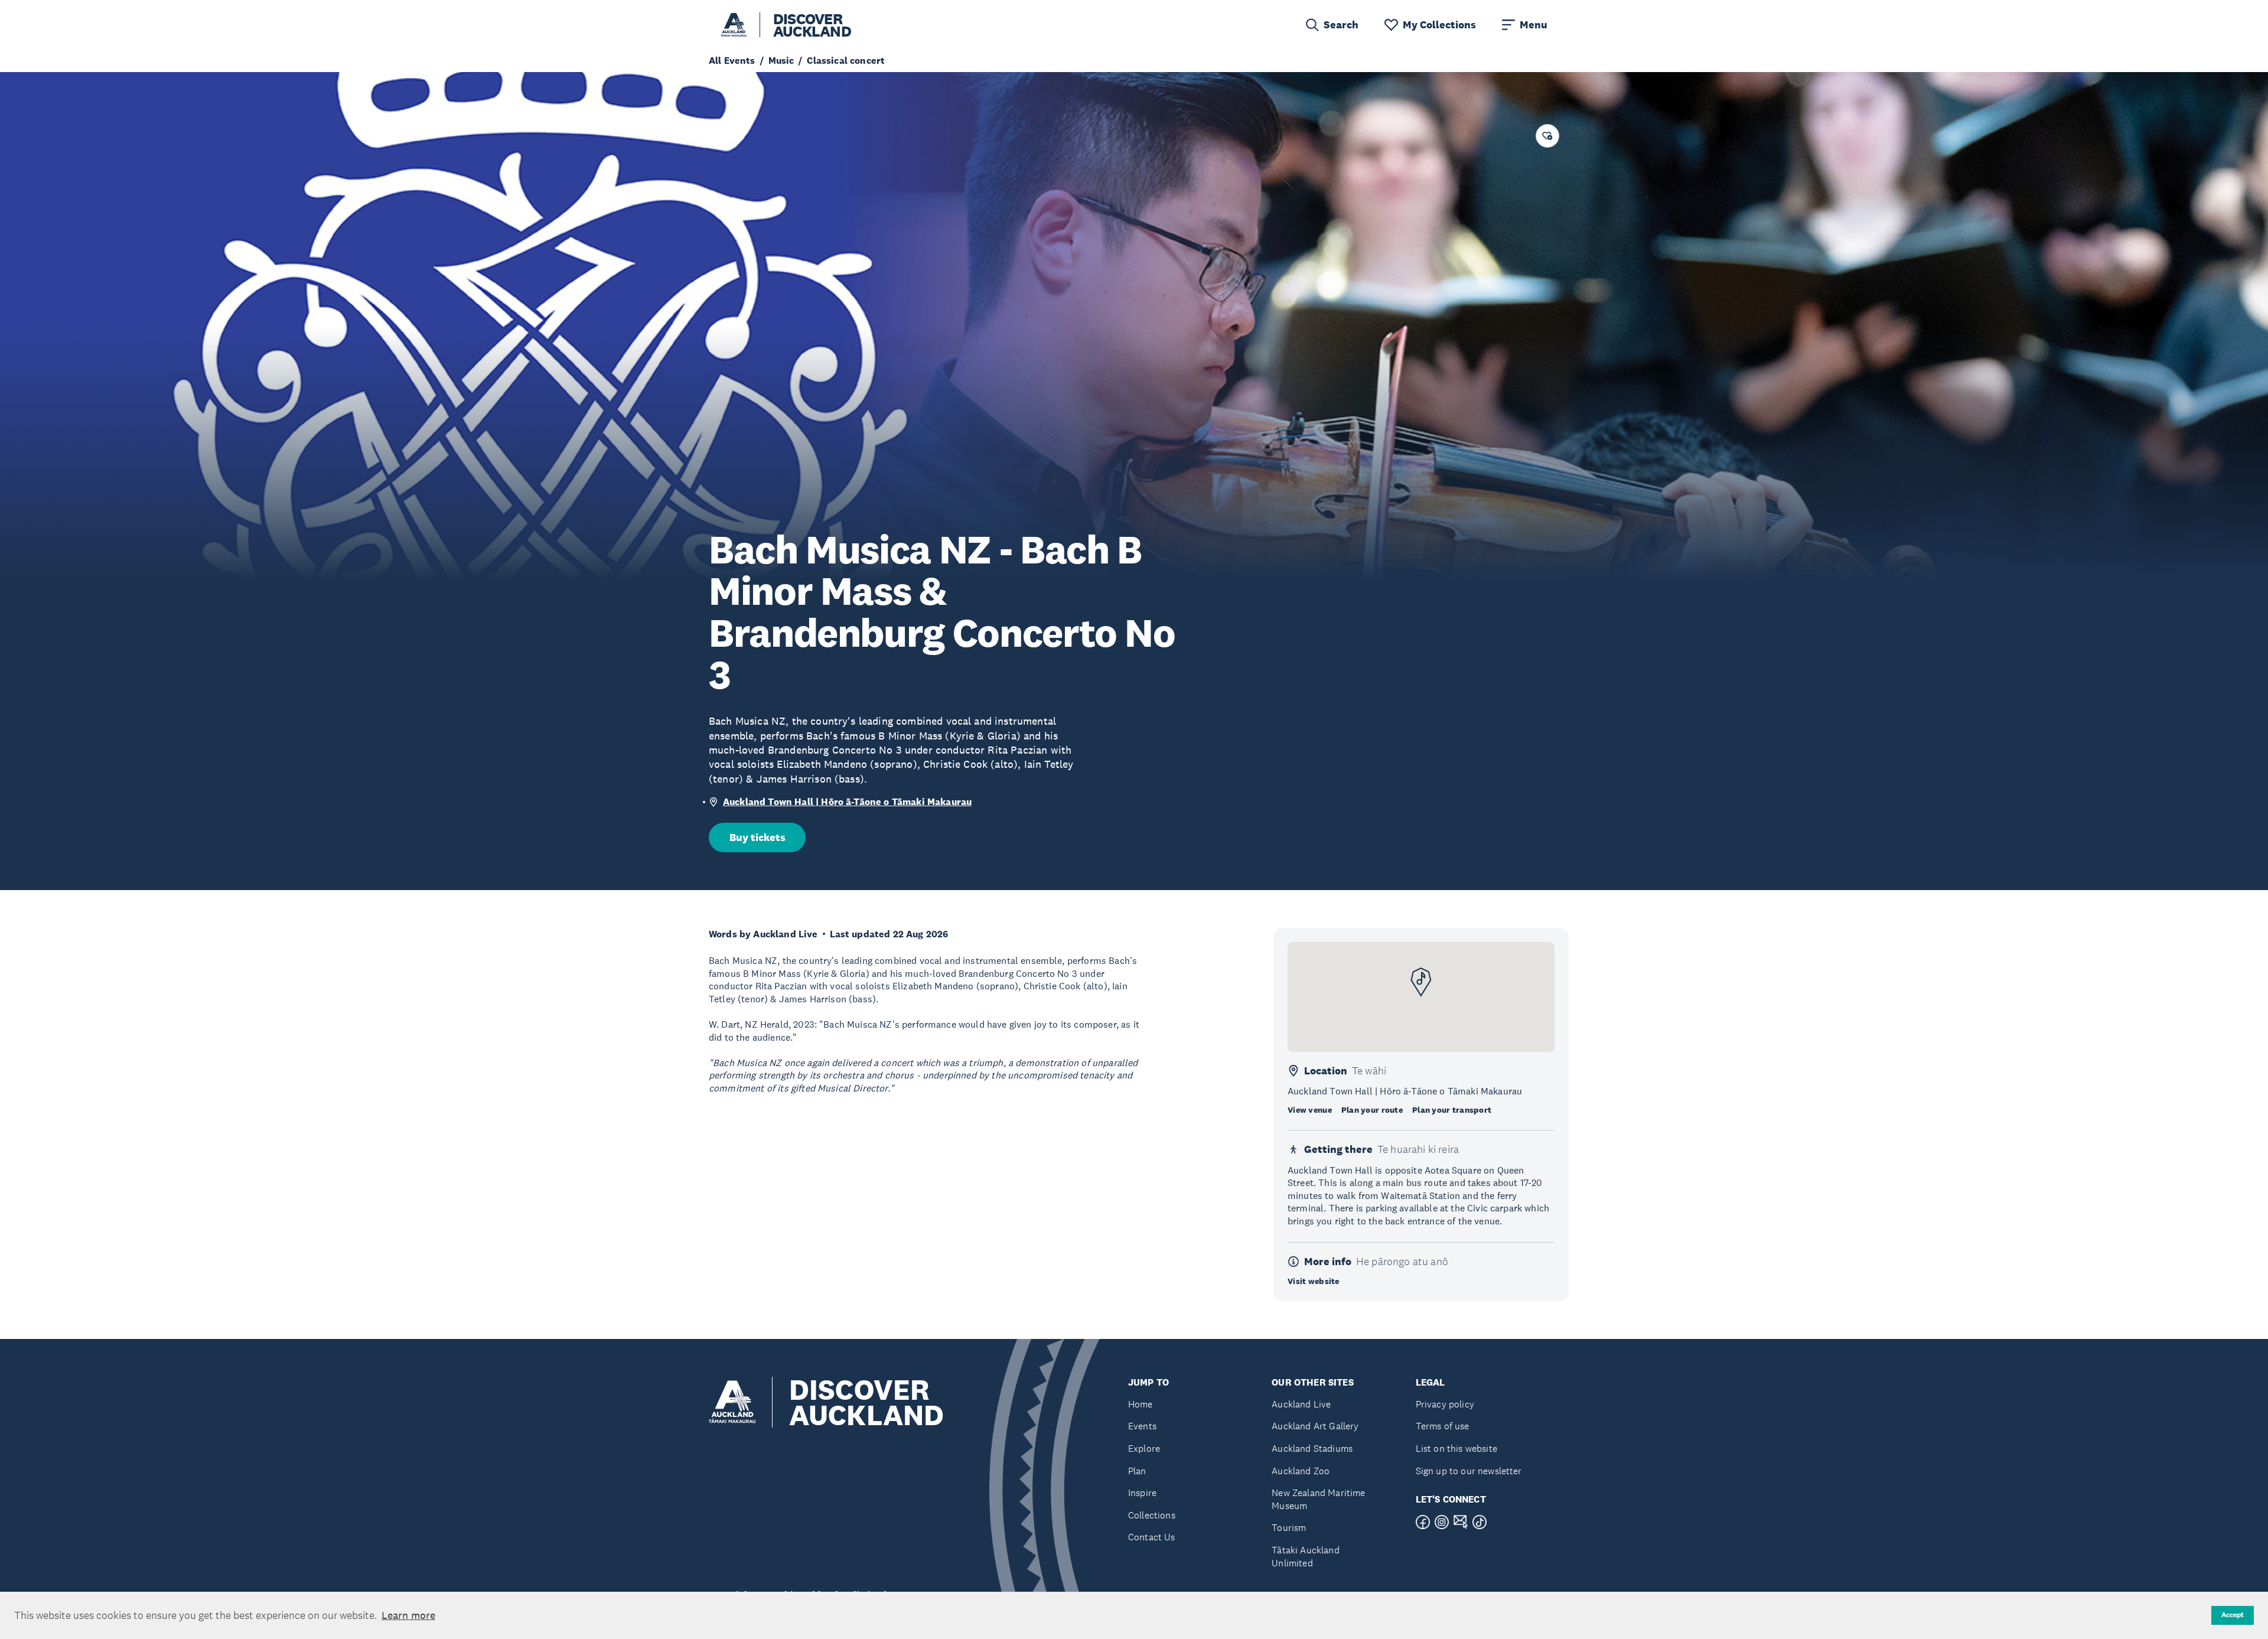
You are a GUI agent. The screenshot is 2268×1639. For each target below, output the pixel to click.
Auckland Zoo (1301, 1471)
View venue (1310, 1110)
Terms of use (1443, 1426)
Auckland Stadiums (1312, 1449)
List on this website (1456, 1449)
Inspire (1142, 1493)
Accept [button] (2233, 1615)
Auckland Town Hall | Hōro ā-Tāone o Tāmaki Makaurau (847, 802)
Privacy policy (1445, 1404)
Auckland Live (1301, 1404)
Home (1140, 1404)
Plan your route (1372, 1110)
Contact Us (1152, 1537)
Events (1142, 1426)
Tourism (1289, 1528)
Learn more (408, 1615)
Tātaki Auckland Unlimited (1305, 1557)
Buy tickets (757, 838)
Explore (1144, 1449)
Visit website (1314, 1281)
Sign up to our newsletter (1469, 1471)
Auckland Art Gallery (1315, 1426)
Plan (1137, 1471)
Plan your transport (1452, 1110)
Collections (1152, 1515)
